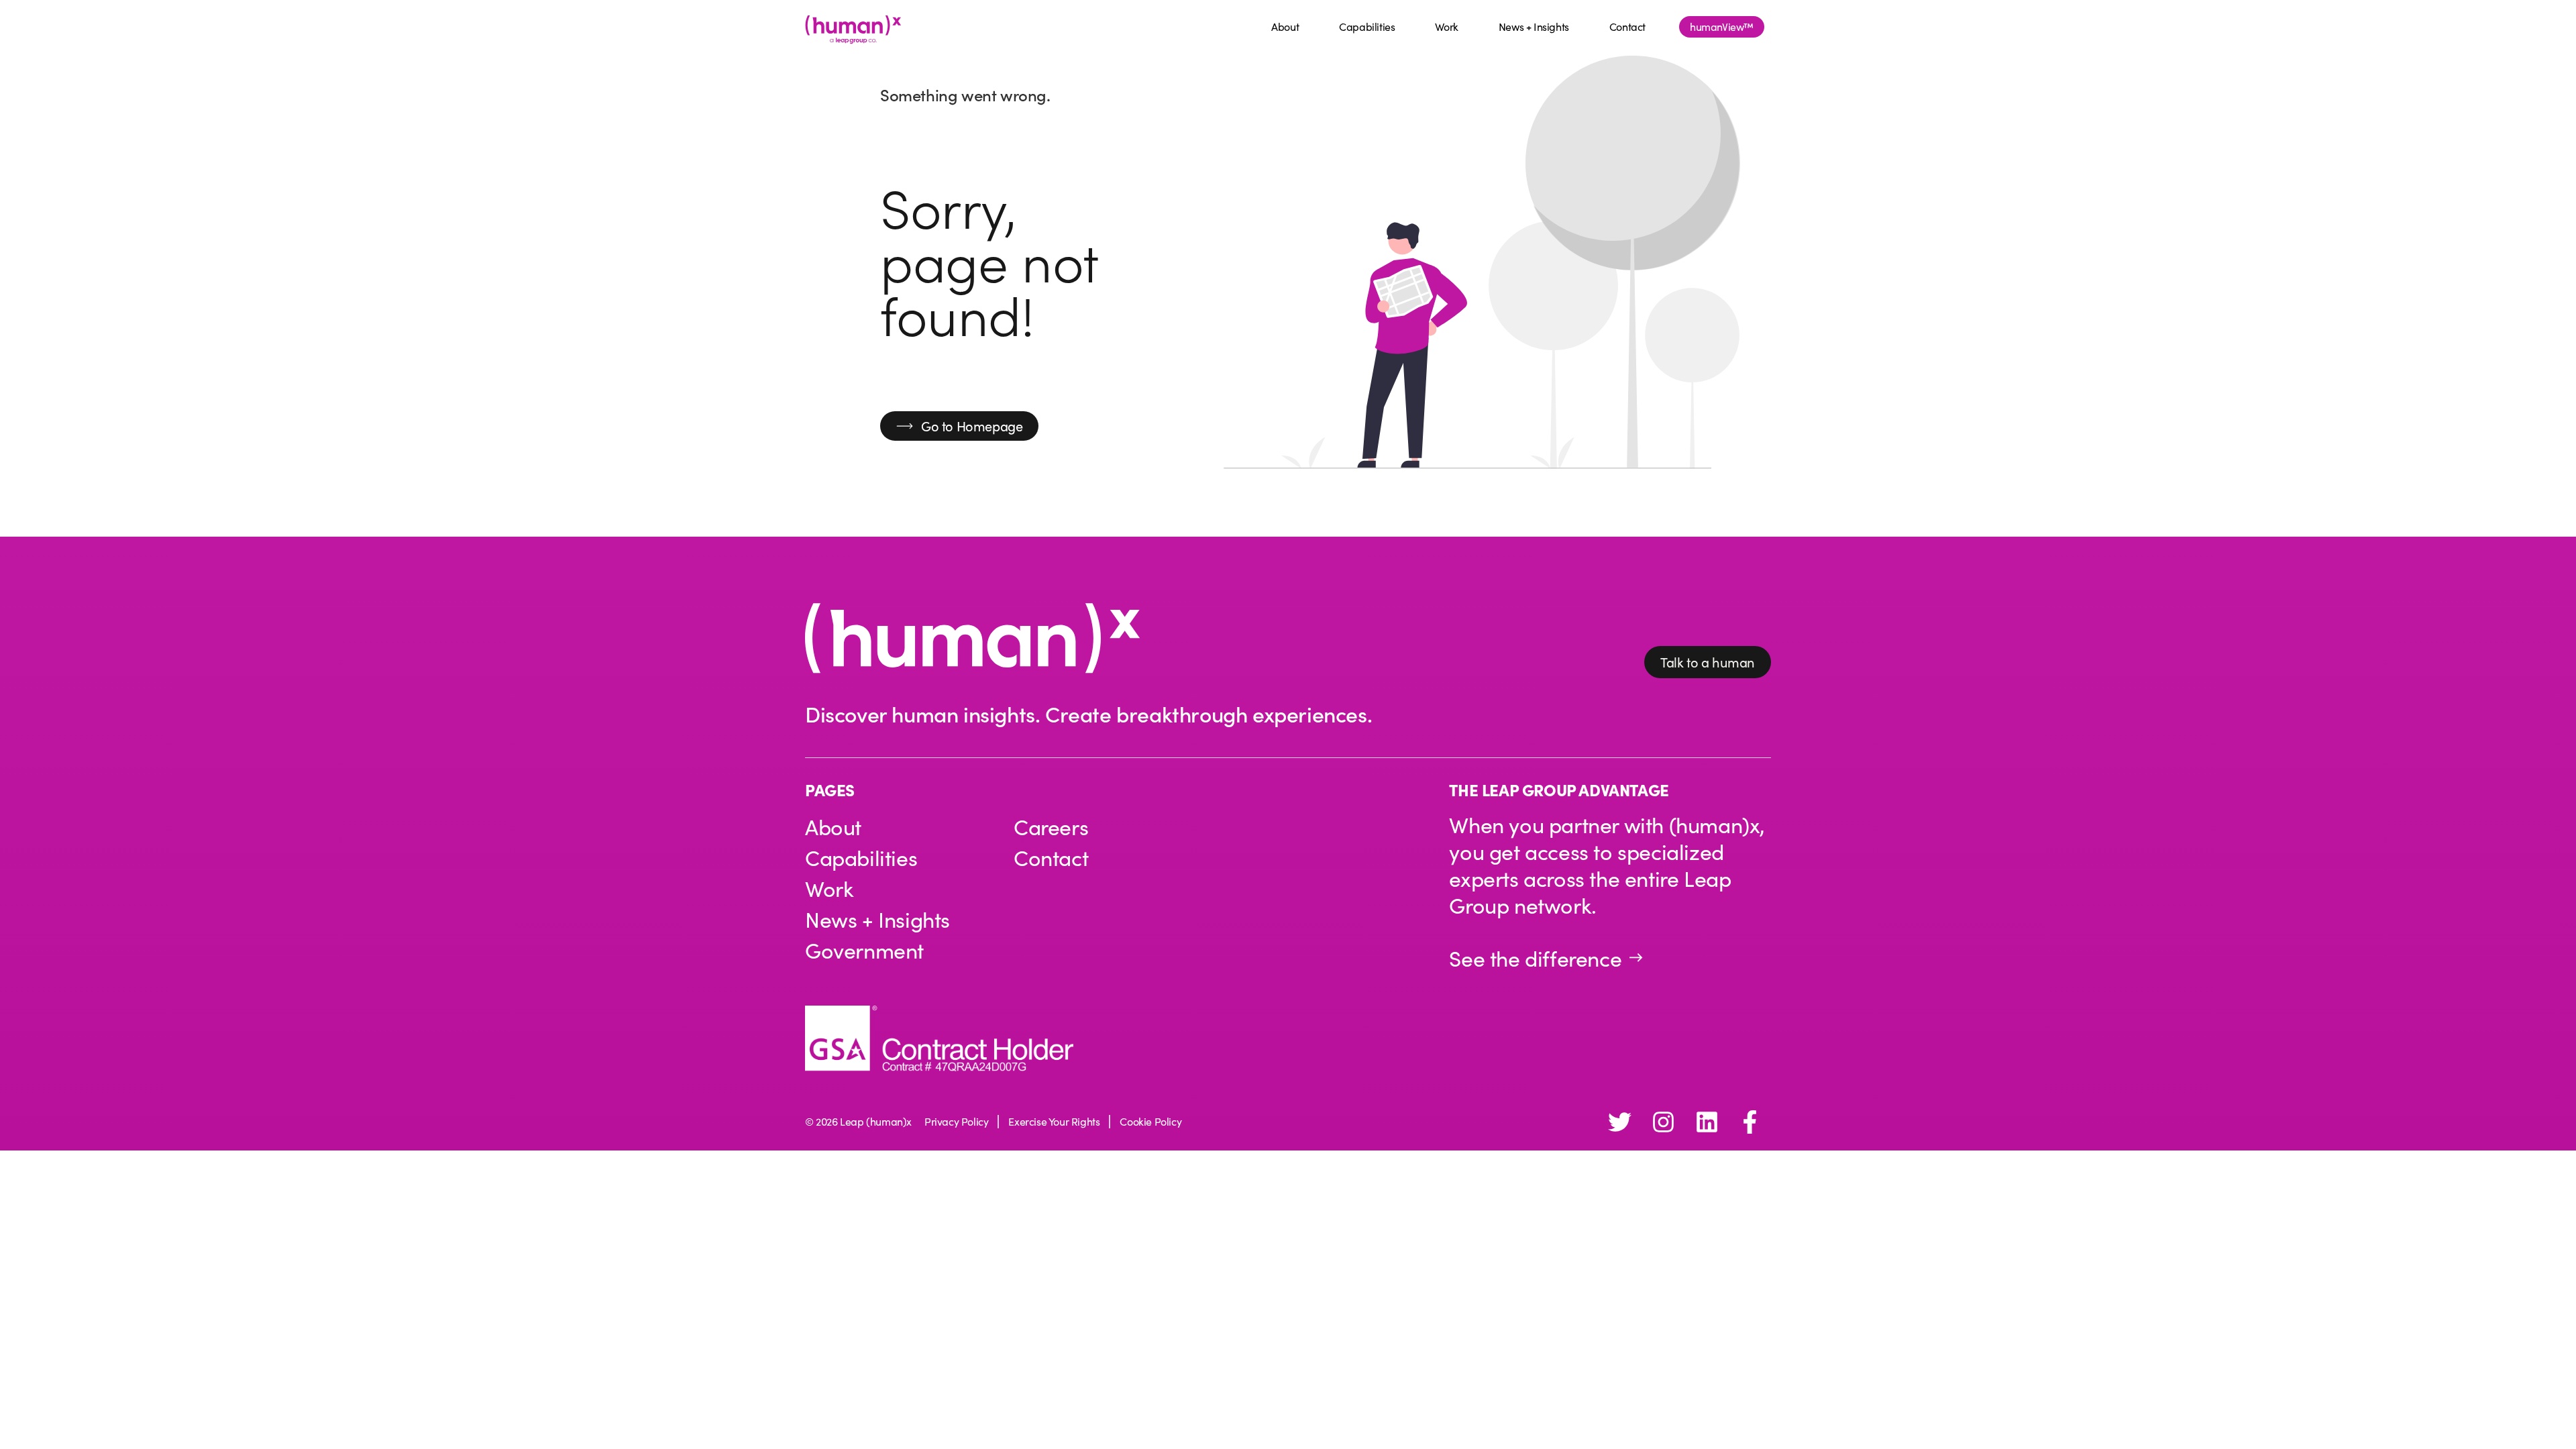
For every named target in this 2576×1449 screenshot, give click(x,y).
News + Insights (1534, 26)
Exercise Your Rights (1054, 1121)
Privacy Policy (956, 1121)
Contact (1627, 26)
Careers (1051, 826)
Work (1446, 26)
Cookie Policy (1150, 1121)
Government (864, 950)
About (1285, 26)
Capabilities (1367, 26)
